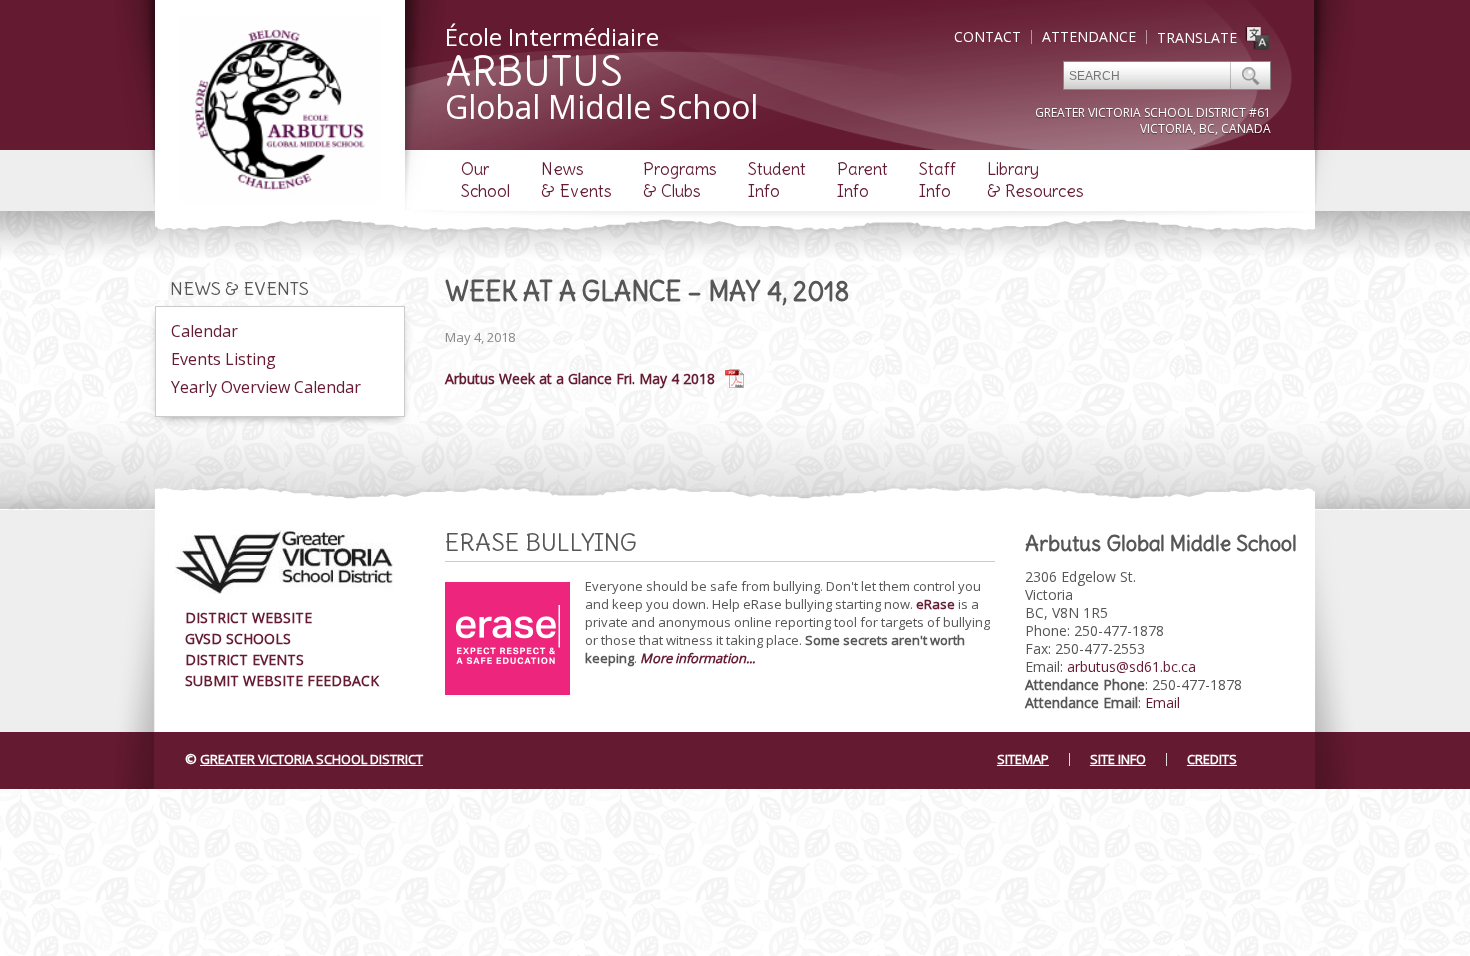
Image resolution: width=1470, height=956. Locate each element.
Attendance (1089, 36)
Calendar (204, 331)
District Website (248, 617)
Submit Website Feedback (282, 680)
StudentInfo (777, 180)
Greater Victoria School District (311, 759)
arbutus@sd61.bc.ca (1131, 666)
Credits (1212, 759)
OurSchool (485, 180)
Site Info (1118, 759)
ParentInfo (862, 180)
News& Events (576, 180)
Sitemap (1023, 759)
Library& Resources (1035, 180)
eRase (935, 604)
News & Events (239, 288)
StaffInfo (937, 180)
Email (1162, 702)
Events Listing (223, 359)
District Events (244, 659)
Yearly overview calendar (266, 387)
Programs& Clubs (680, 180)
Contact (987, 36)
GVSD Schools (238, 638)
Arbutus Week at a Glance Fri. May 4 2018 (580, 378)
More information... (697, 658)
